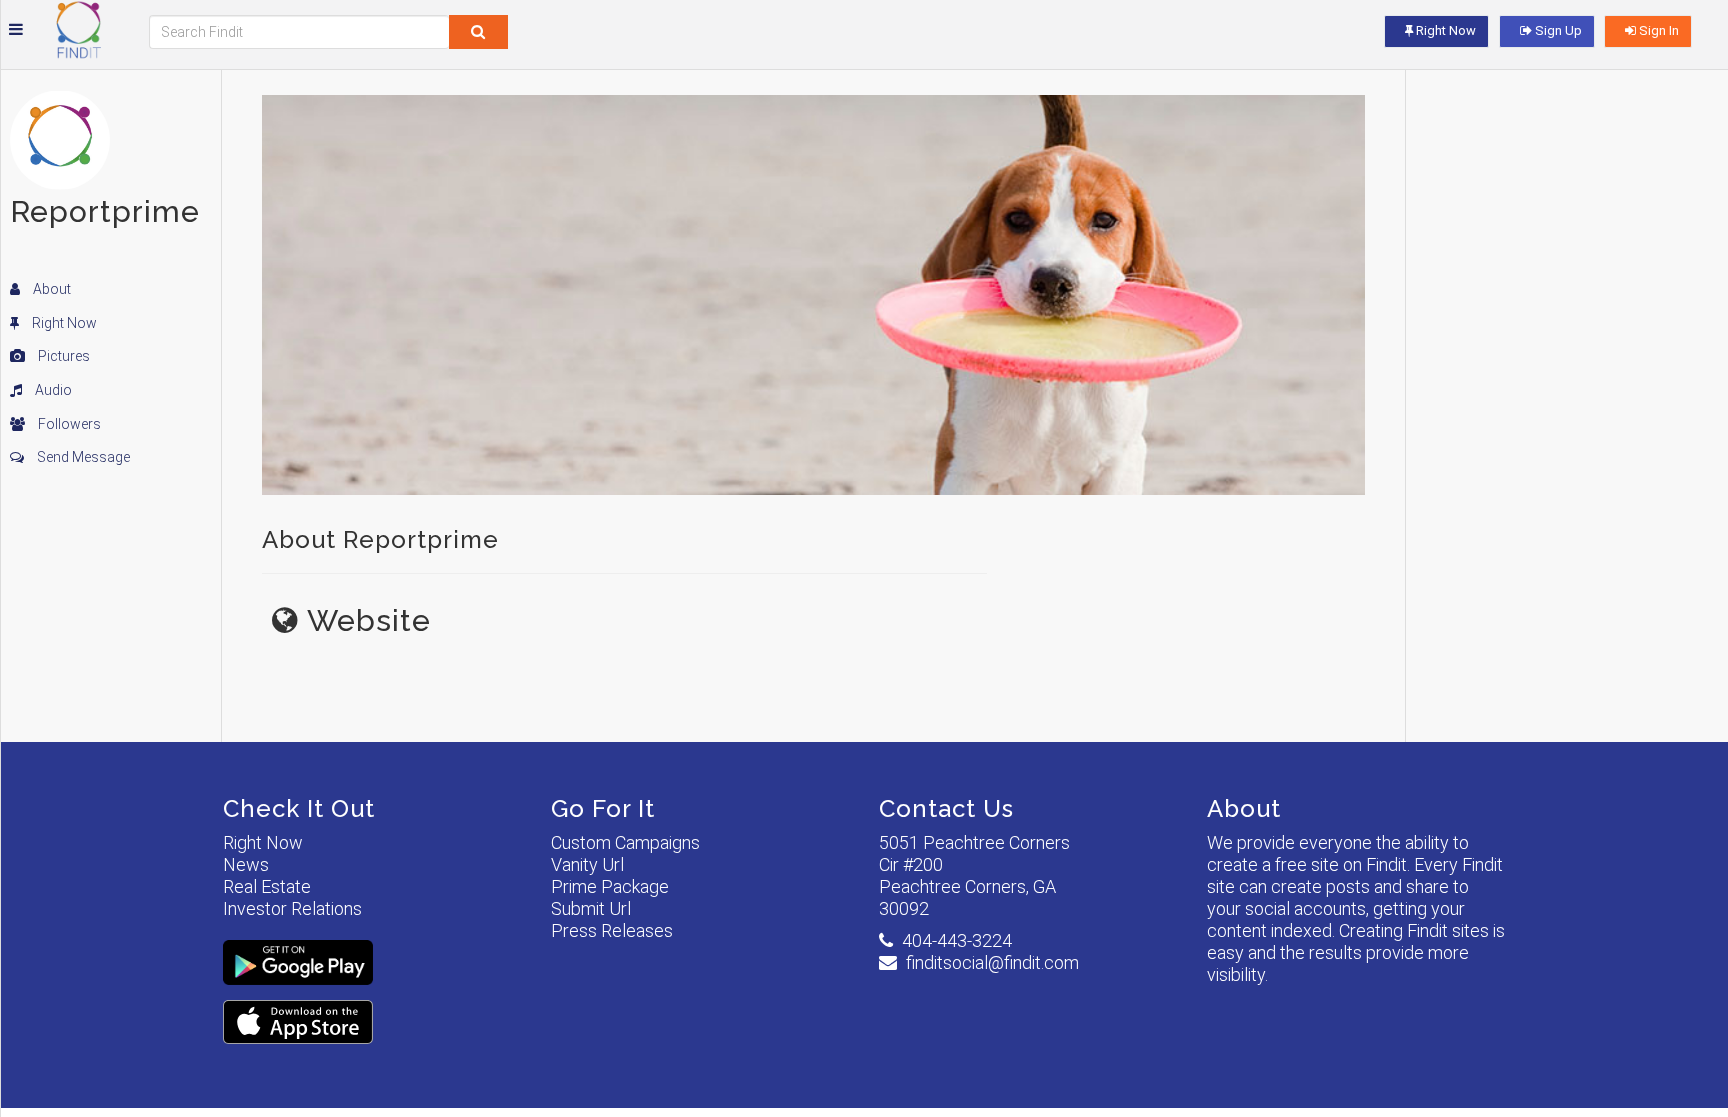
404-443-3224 (957, 940)
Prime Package (610, 886)
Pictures (62, 356)
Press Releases (612, 930)
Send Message (82, 457)
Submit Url (591, 908)
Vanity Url (587, 864)
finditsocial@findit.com (992, 962)
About (50, 289)
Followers (68, 424)
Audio (52, 390)
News (246, 864)
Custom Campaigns (625, 842)
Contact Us (946, 808)
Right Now (63, 323)
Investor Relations (292, 908)
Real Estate (267, 886)
